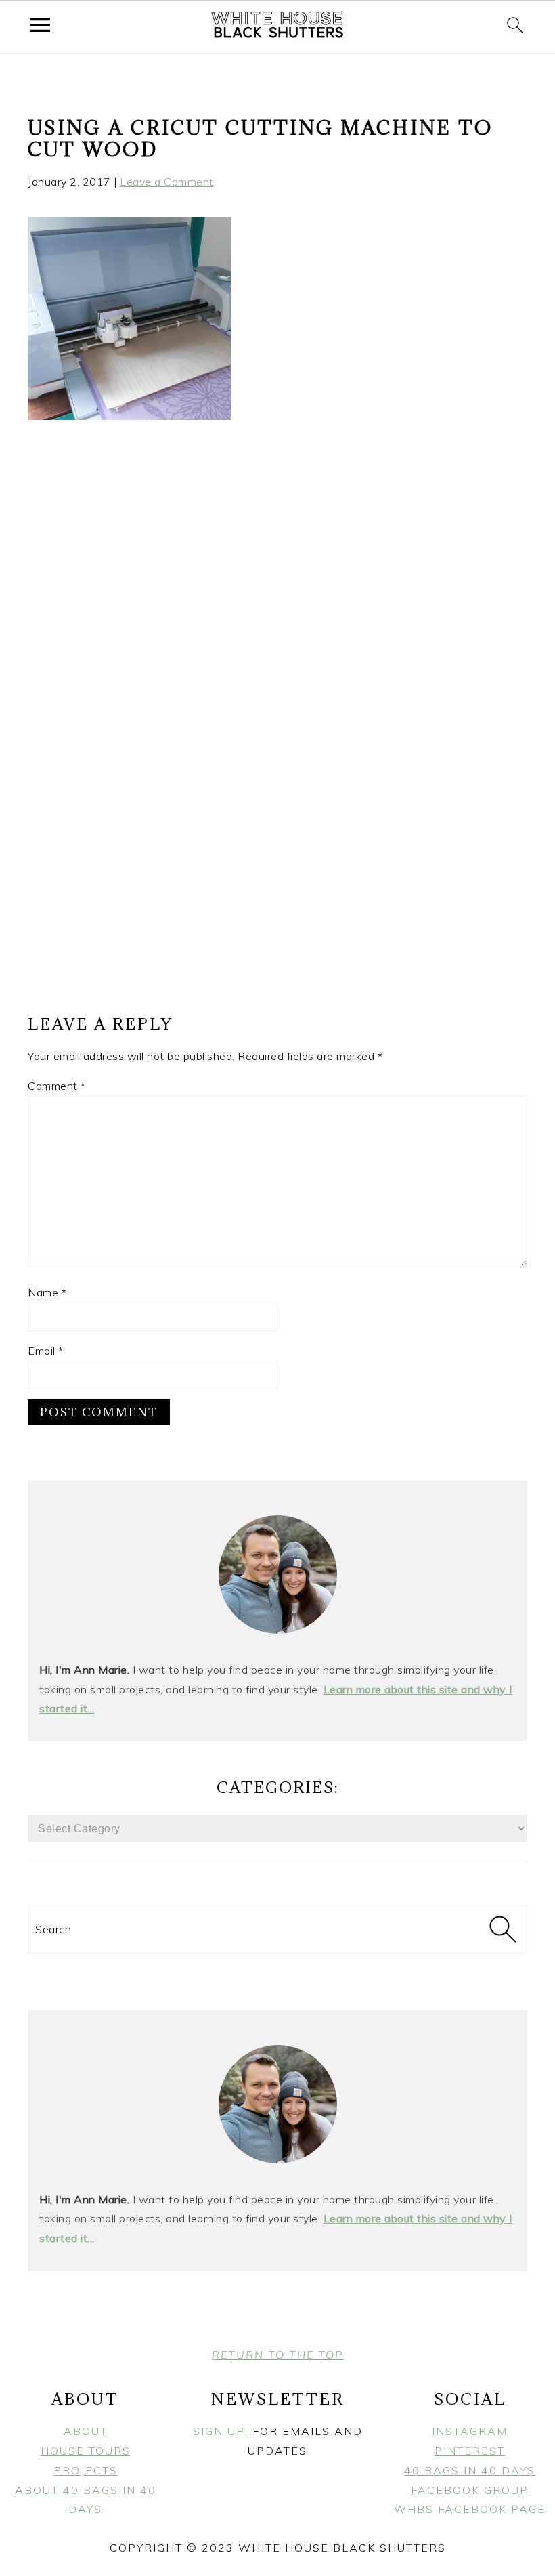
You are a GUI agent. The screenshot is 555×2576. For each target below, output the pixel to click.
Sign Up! (221, 2431)
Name (47, 1292)
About (86, 2431)
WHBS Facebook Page (470, 2509)
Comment (57, 1086)
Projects (86, 2470)
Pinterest (470, 2451)
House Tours (86, 2451)
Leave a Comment (167, 182)
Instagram (470, 2431)
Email (46, 1351)
